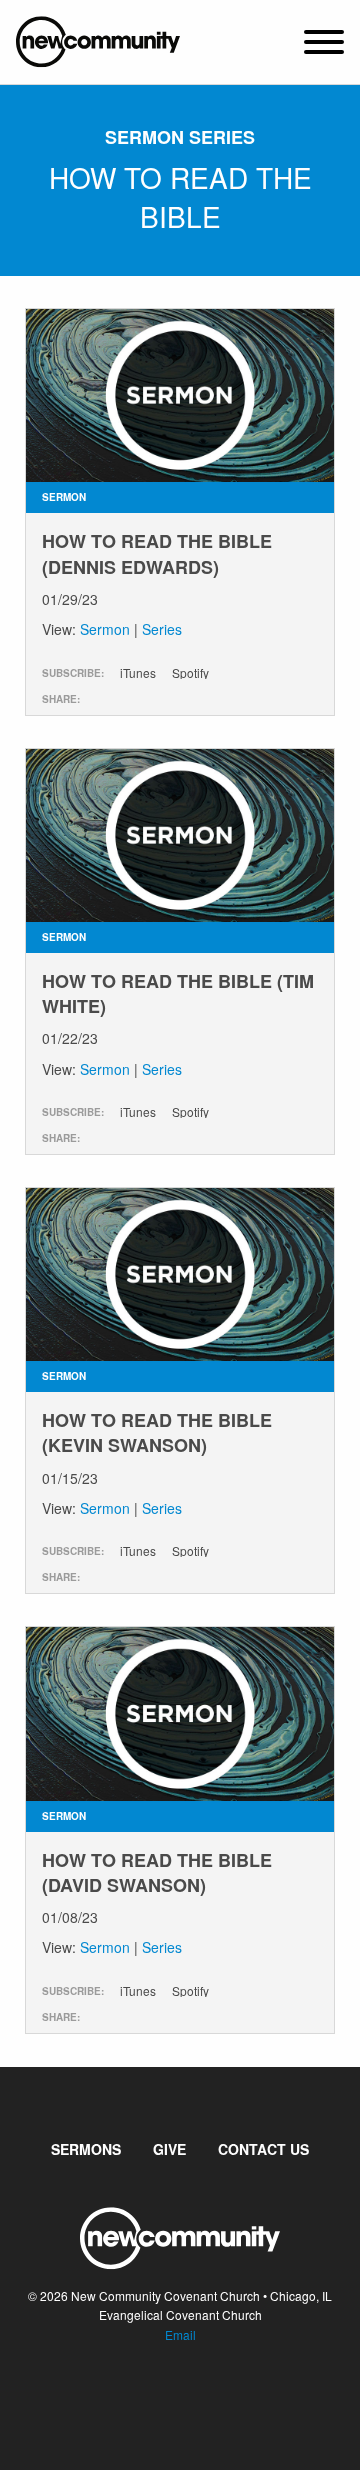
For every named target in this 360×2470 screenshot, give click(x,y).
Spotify (190, 673)
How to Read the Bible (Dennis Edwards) (157, 553)
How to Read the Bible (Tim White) (178, 993)
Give (169, 2149)
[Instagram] (196, 2395)
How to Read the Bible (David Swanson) (157, 1872)
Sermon (105, 629)
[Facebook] (164, 2395)
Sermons (86, 2149)
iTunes (138, 673)
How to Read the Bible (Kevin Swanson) (157, 1432)
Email (180, 2334)
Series (162, 629)
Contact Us (263, 2149)
